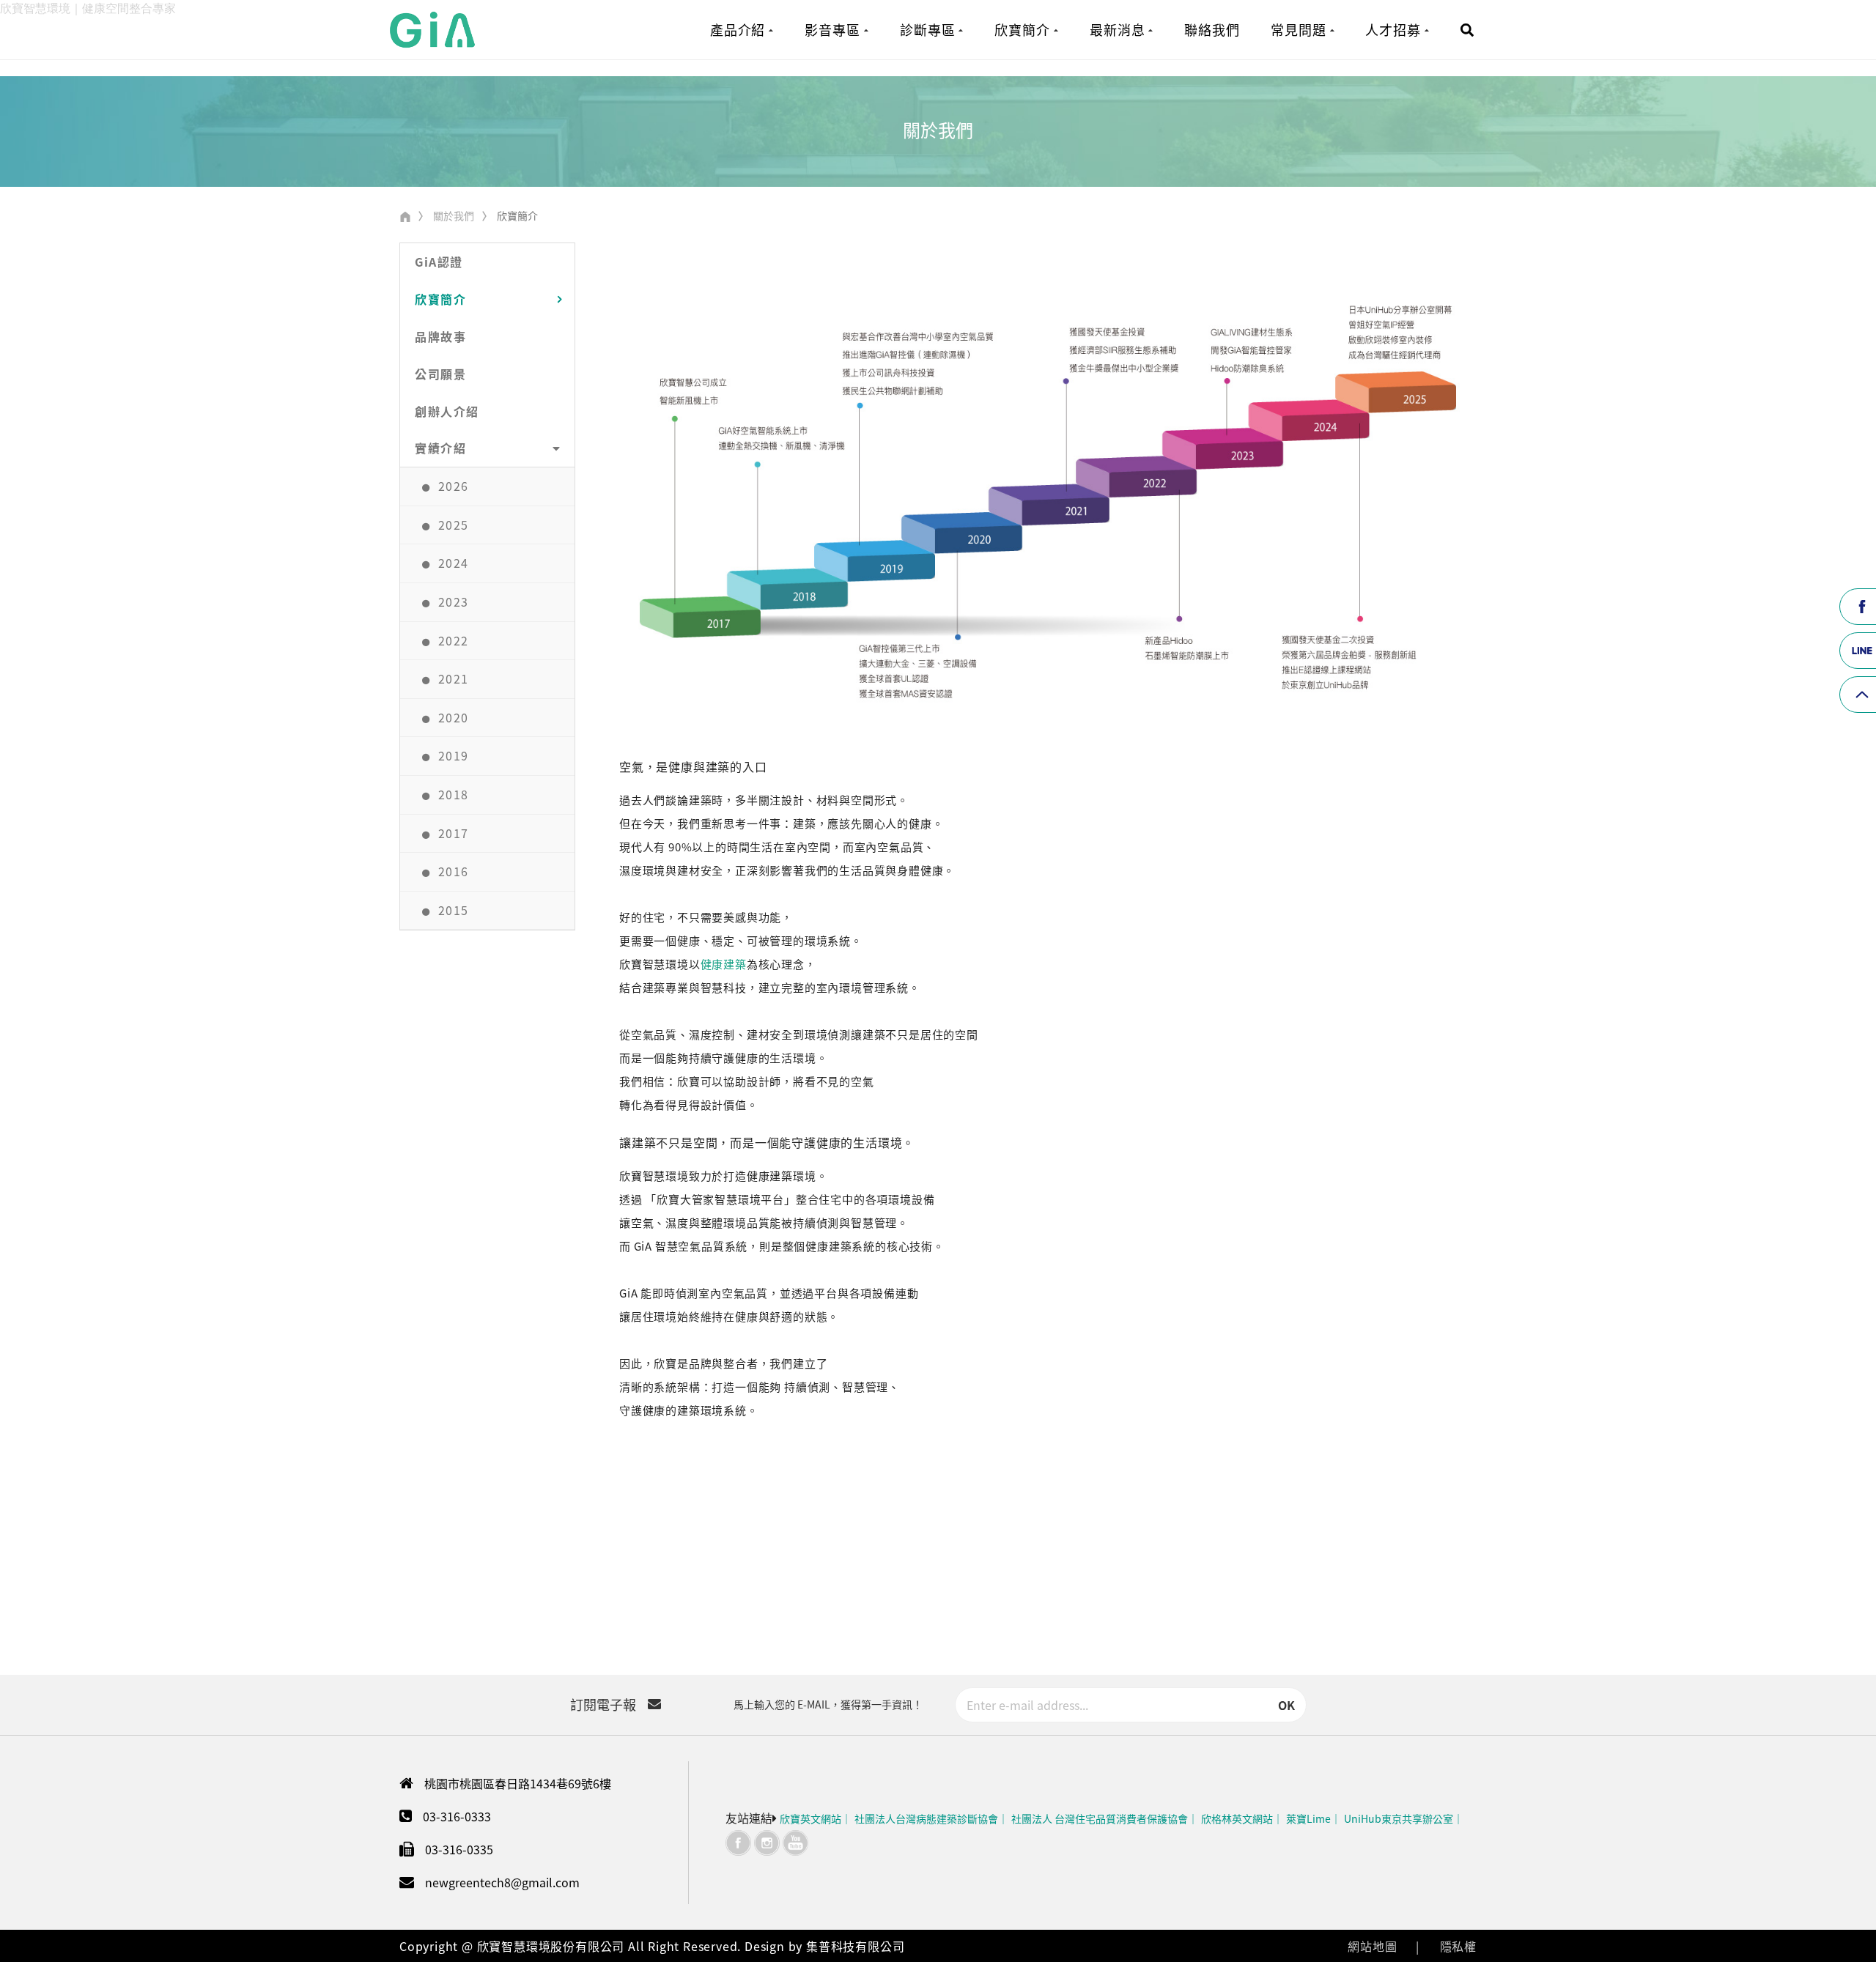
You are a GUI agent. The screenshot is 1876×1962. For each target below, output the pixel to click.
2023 (454, 601)
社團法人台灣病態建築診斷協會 (926, 1818)
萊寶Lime (1308, 1818)
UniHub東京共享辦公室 (1399, 1818)
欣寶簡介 (440, 299)
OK (1286, 1705)
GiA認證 (439, 262)
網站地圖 (1372, 1946)
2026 (454, 486)
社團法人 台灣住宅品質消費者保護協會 (1100, 1818)
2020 (454, 717)
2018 (454, 794)
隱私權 (1458, 1946)
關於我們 (454, 215)
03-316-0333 (457, 1816)
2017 (454, 833)
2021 (454, 678)
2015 (454, 910)
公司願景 (440, 374)
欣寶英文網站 (810, 1818)
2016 (454, 871)
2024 (454, 563)
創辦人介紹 (447, 411)
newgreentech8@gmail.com (502, 1882)
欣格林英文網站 (1237, 1818)
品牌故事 (440, 336)
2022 (454, 640)
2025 (454, 525)
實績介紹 (440, 448)
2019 (454, 755)
